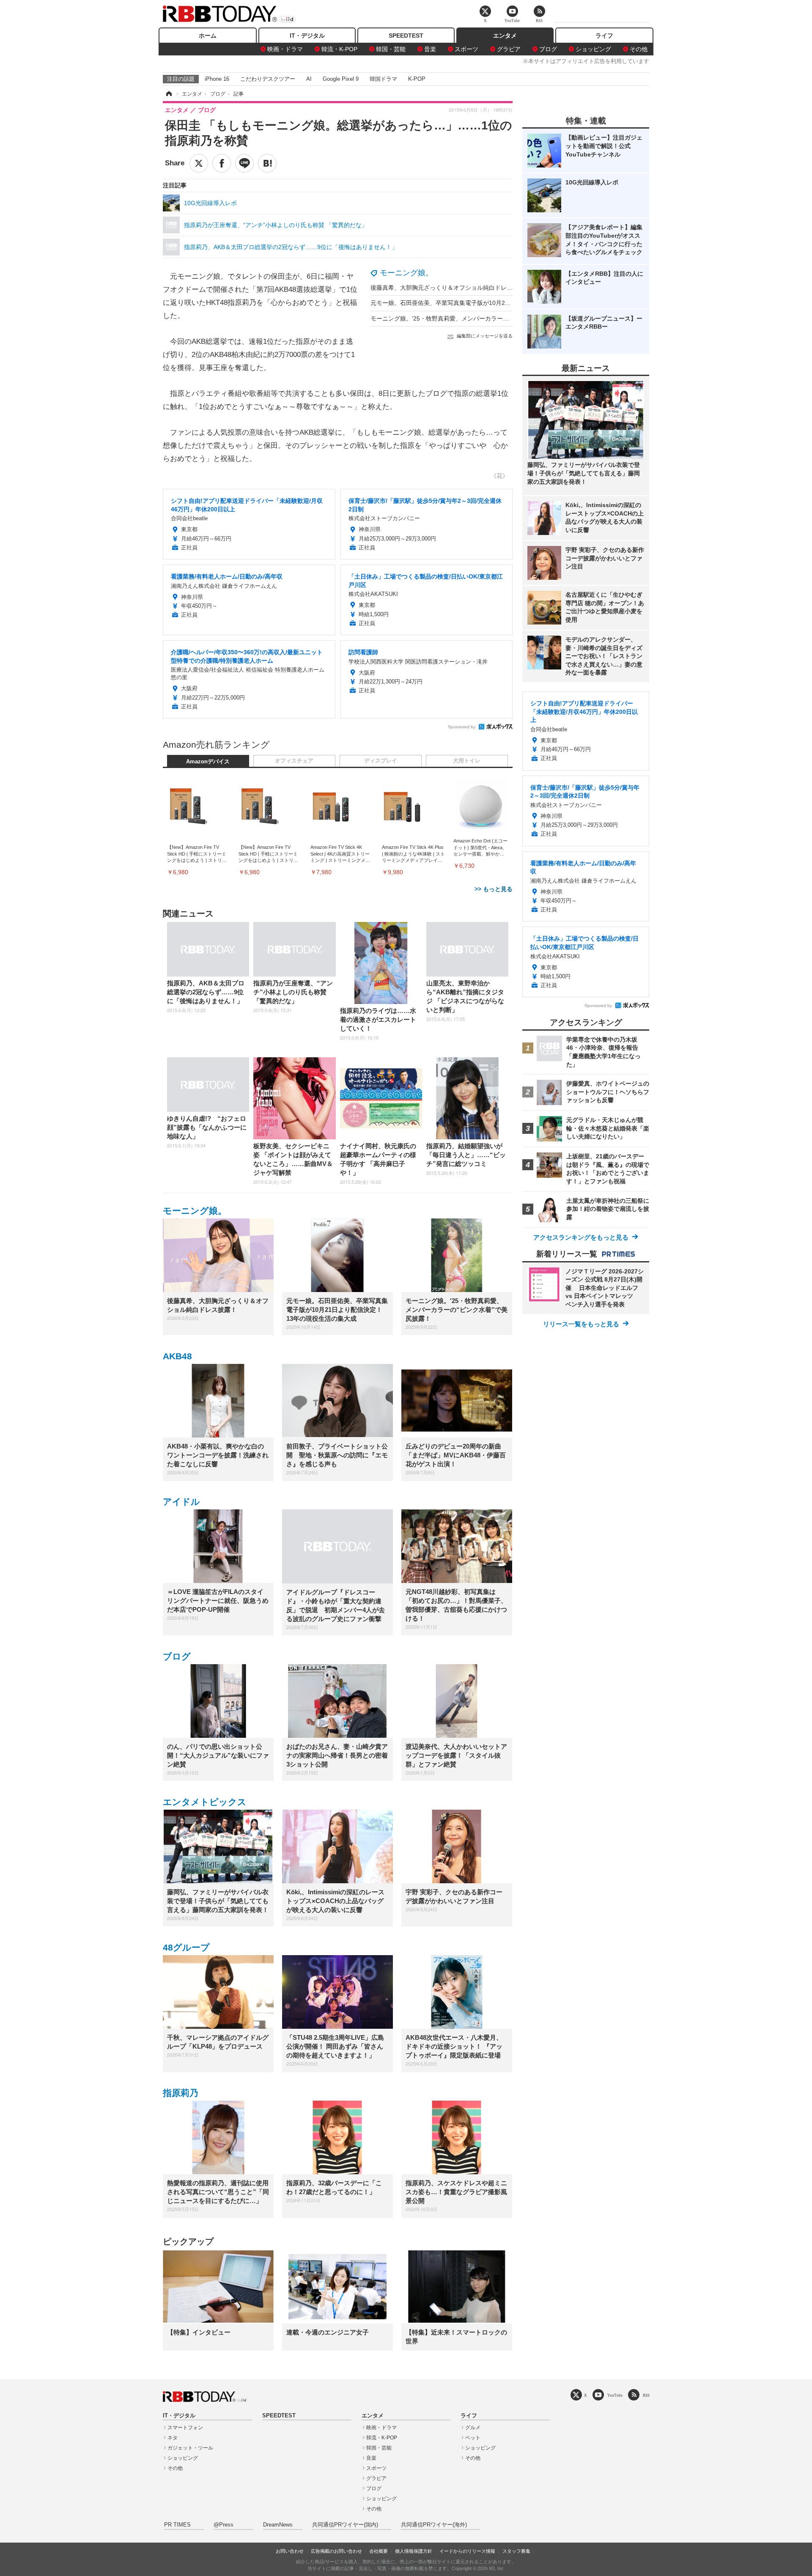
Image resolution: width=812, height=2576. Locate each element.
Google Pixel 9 (341, 79)
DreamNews (278, 2525)
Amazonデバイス (208, 762)
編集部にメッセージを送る (485, 336)
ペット (473, 2438)
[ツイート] (199, 163)
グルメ (473, 2428)
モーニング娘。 (406, 273)
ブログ (548, 49)
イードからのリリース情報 (467, 2551)
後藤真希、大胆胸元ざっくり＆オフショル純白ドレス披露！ (450, 288)
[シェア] (222, 163)
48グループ (186, 1947)
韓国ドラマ (383, 79)
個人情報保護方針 (414, 2551)
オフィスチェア (294, 761)
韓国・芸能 (391, 49)
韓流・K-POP (339, 49)
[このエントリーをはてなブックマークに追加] (267, 163)
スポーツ (466, 49)
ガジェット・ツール (190, 2448)
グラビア (509, 49)
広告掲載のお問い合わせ (336, 2551)
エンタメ (505, 36)
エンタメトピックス (205, 1802)
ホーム (208, 36)
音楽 (430, 49)
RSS (646, 2395)
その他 (639, 49)
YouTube (615, 2395)
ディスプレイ (381, 761)
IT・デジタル (307, 36)
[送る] (244, 163)
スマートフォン (185, 2428)
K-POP (417, 79)
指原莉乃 (181, 2093)
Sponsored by (462, 727)
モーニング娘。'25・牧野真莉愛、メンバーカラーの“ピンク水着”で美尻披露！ (474, 318)
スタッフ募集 (516, 2551)
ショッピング (593, 49)
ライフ (604, 36)
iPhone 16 (217, 79)
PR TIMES (177, 2525)
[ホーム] (168, 94)
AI (309, 79)
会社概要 (379, 2551)
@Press (224, 2525)
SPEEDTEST (406, 36)
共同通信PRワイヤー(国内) (345, 2525)
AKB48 (177, 1356)
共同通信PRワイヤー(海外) (434, 2525)
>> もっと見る (494, 889)
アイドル (181, 1502)
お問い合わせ (290, 2551)
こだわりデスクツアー (268, 79)
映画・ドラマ (285, 49)
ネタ (173, 2438)
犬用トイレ (467, 761)
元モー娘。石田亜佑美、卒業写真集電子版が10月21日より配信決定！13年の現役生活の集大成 (496, 303)
